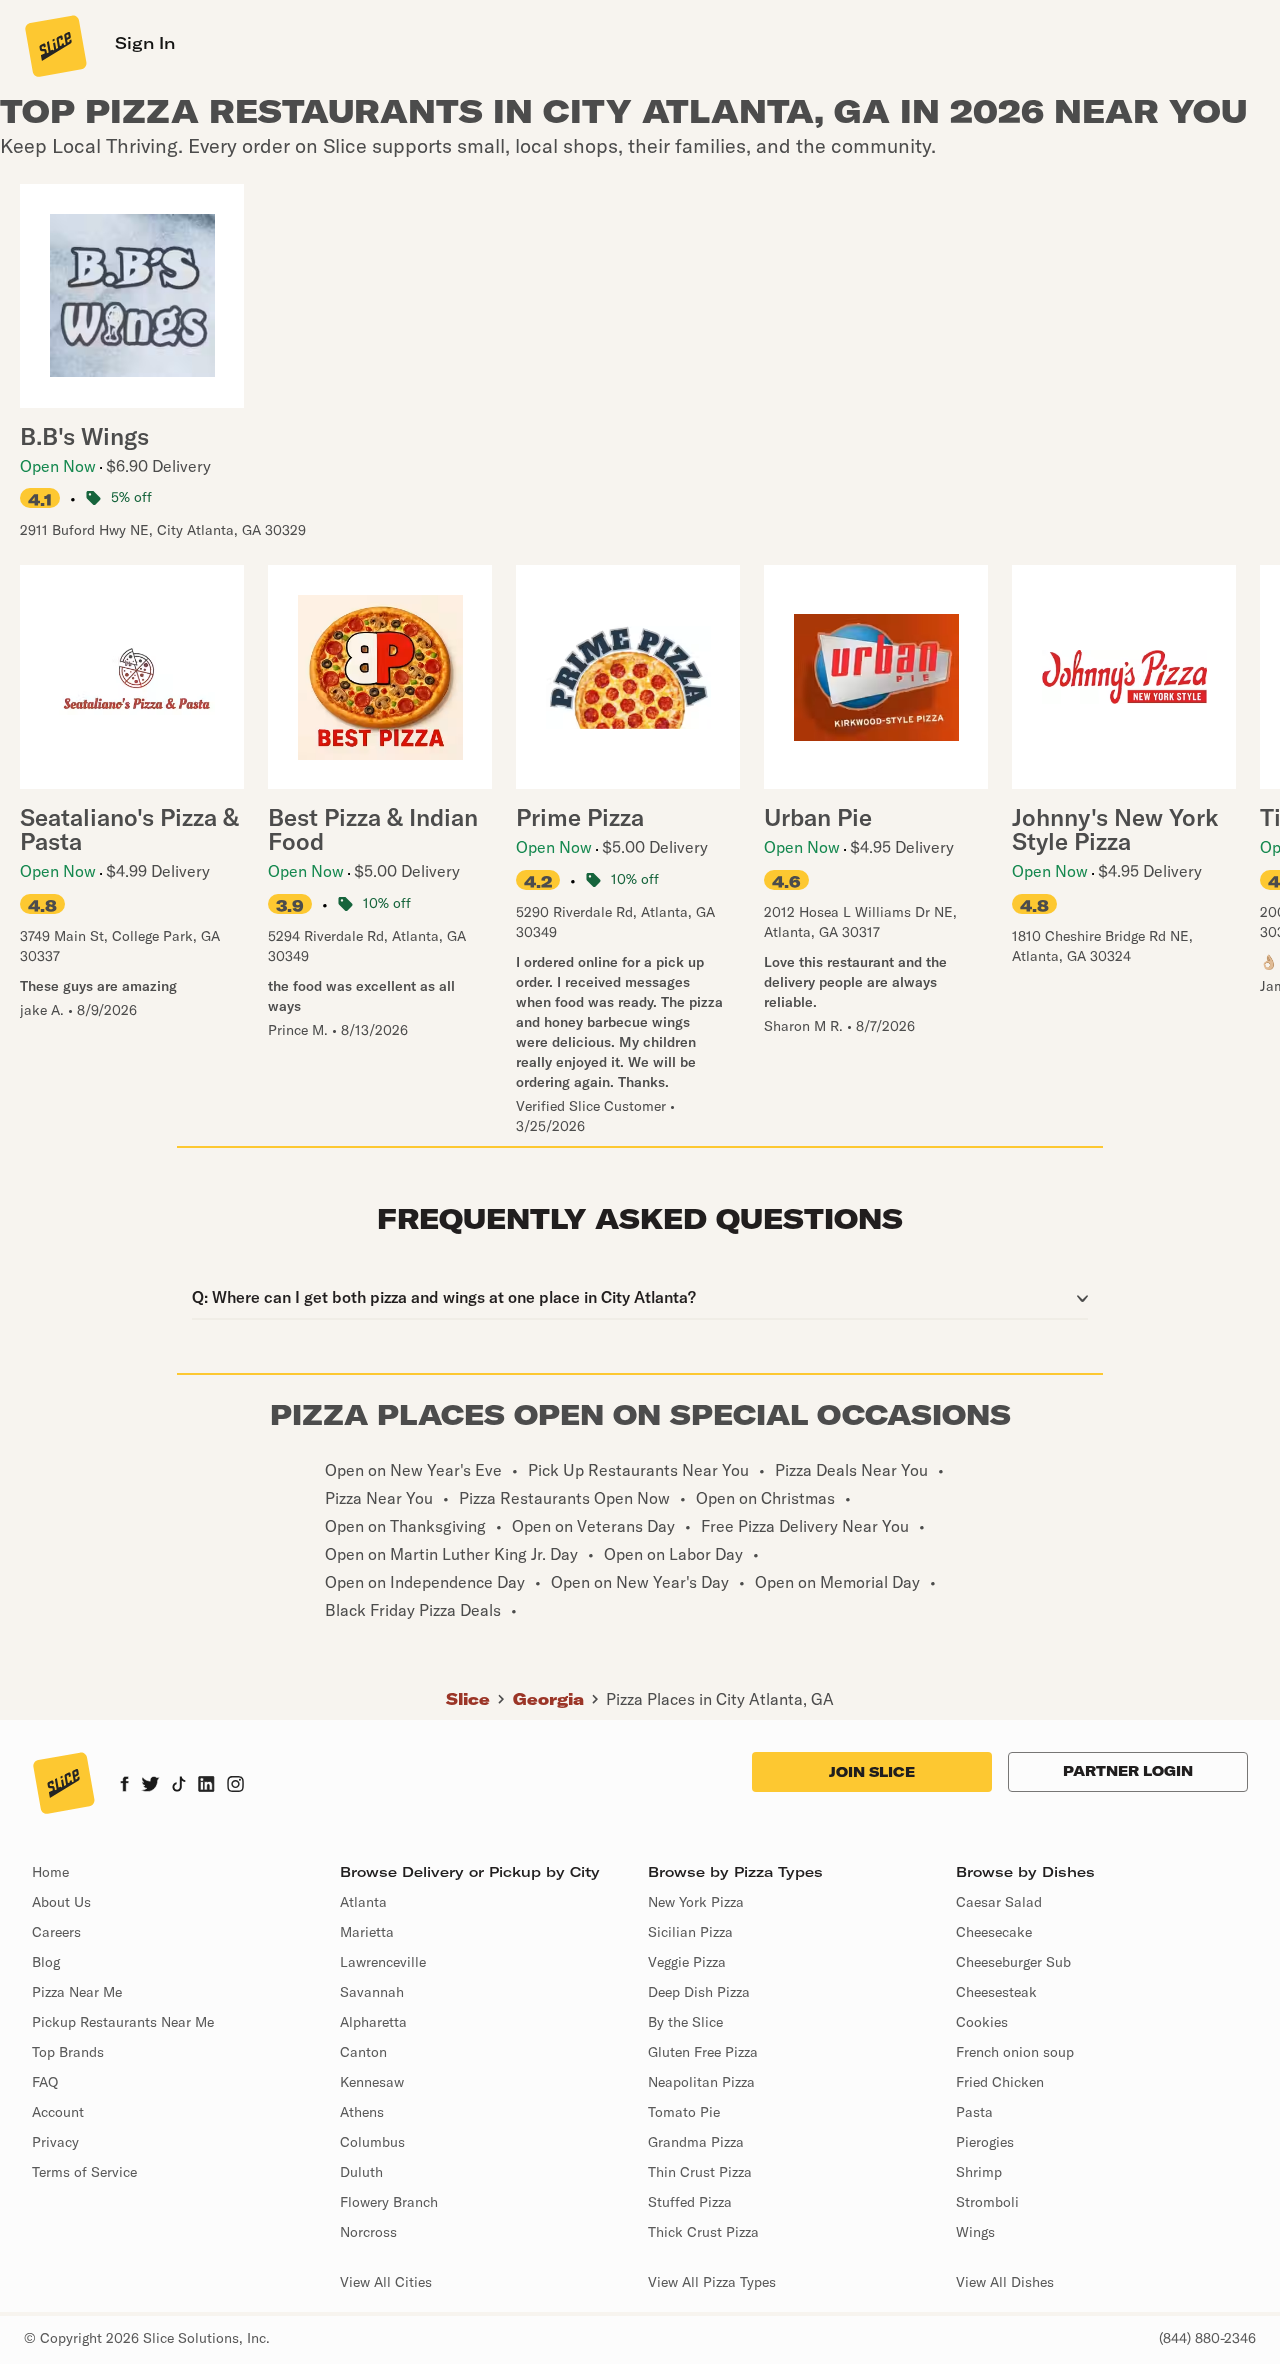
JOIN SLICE (872, 1772)
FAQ (45, 2082)
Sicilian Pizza (690, 1932)
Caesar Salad (999, 1902)
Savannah (372, 1992)
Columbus (372, 2142)
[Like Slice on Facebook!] (124, 1786)
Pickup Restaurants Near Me (123, 2022)
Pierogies (985, 2142)
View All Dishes (1005, 2282)
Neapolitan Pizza (701, 2082)
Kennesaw (372, 2082)
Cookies (982, 2022)
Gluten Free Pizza (703, 2052)
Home (50, 1872)
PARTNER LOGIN (1128, 1771)
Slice (468, 1699)
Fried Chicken (1000, 2082)
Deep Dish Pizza (699, 1992)
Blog (46, 1962)
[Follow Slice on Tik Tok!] (179, 1786)
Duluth (361, 2172)
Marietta (367, 1932)
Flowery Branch (389, 2202)
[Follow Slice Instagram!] (236, 1786)
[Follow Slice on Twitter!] (150, 1786)
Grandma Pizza (696, 2142)
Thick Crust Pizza (703, 2232)
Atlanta (363, 1902)
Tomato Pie (684, 2112)
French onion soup (1015, 2052)
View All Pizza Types (712, 2282)
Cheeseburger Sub (1013, 1962)
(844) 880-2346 (1207, 2338)
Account (58, 2112)
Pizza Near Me (77, 1992)
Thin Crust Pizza (700, 2172)
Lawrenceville (383, 1962)
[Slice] (54, 45)
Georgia (548, 1699)
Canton (363, 2052)
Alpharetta (373, 2022)
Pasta (974, 2112)
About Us (61, 1902)
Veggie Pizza (687, 1962)
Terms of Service (84, 2172)
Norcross (368, 2232)
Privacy (55, 2142)
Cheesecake (994, 1932)
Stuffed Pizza (690, 2202)
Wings (975, 2232)
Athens (362, 2112)
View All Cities (386, 2282)
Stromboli (987, 2202)
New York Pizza (696, 1902)
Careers (56, 1932)
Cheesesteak (996, 1992)
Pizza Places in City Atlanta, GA (720, 1699)
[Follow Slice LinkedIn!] (206, 1786)
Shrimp (979, 2172)
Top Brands (68, 2052)
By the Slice (685, 2022)
